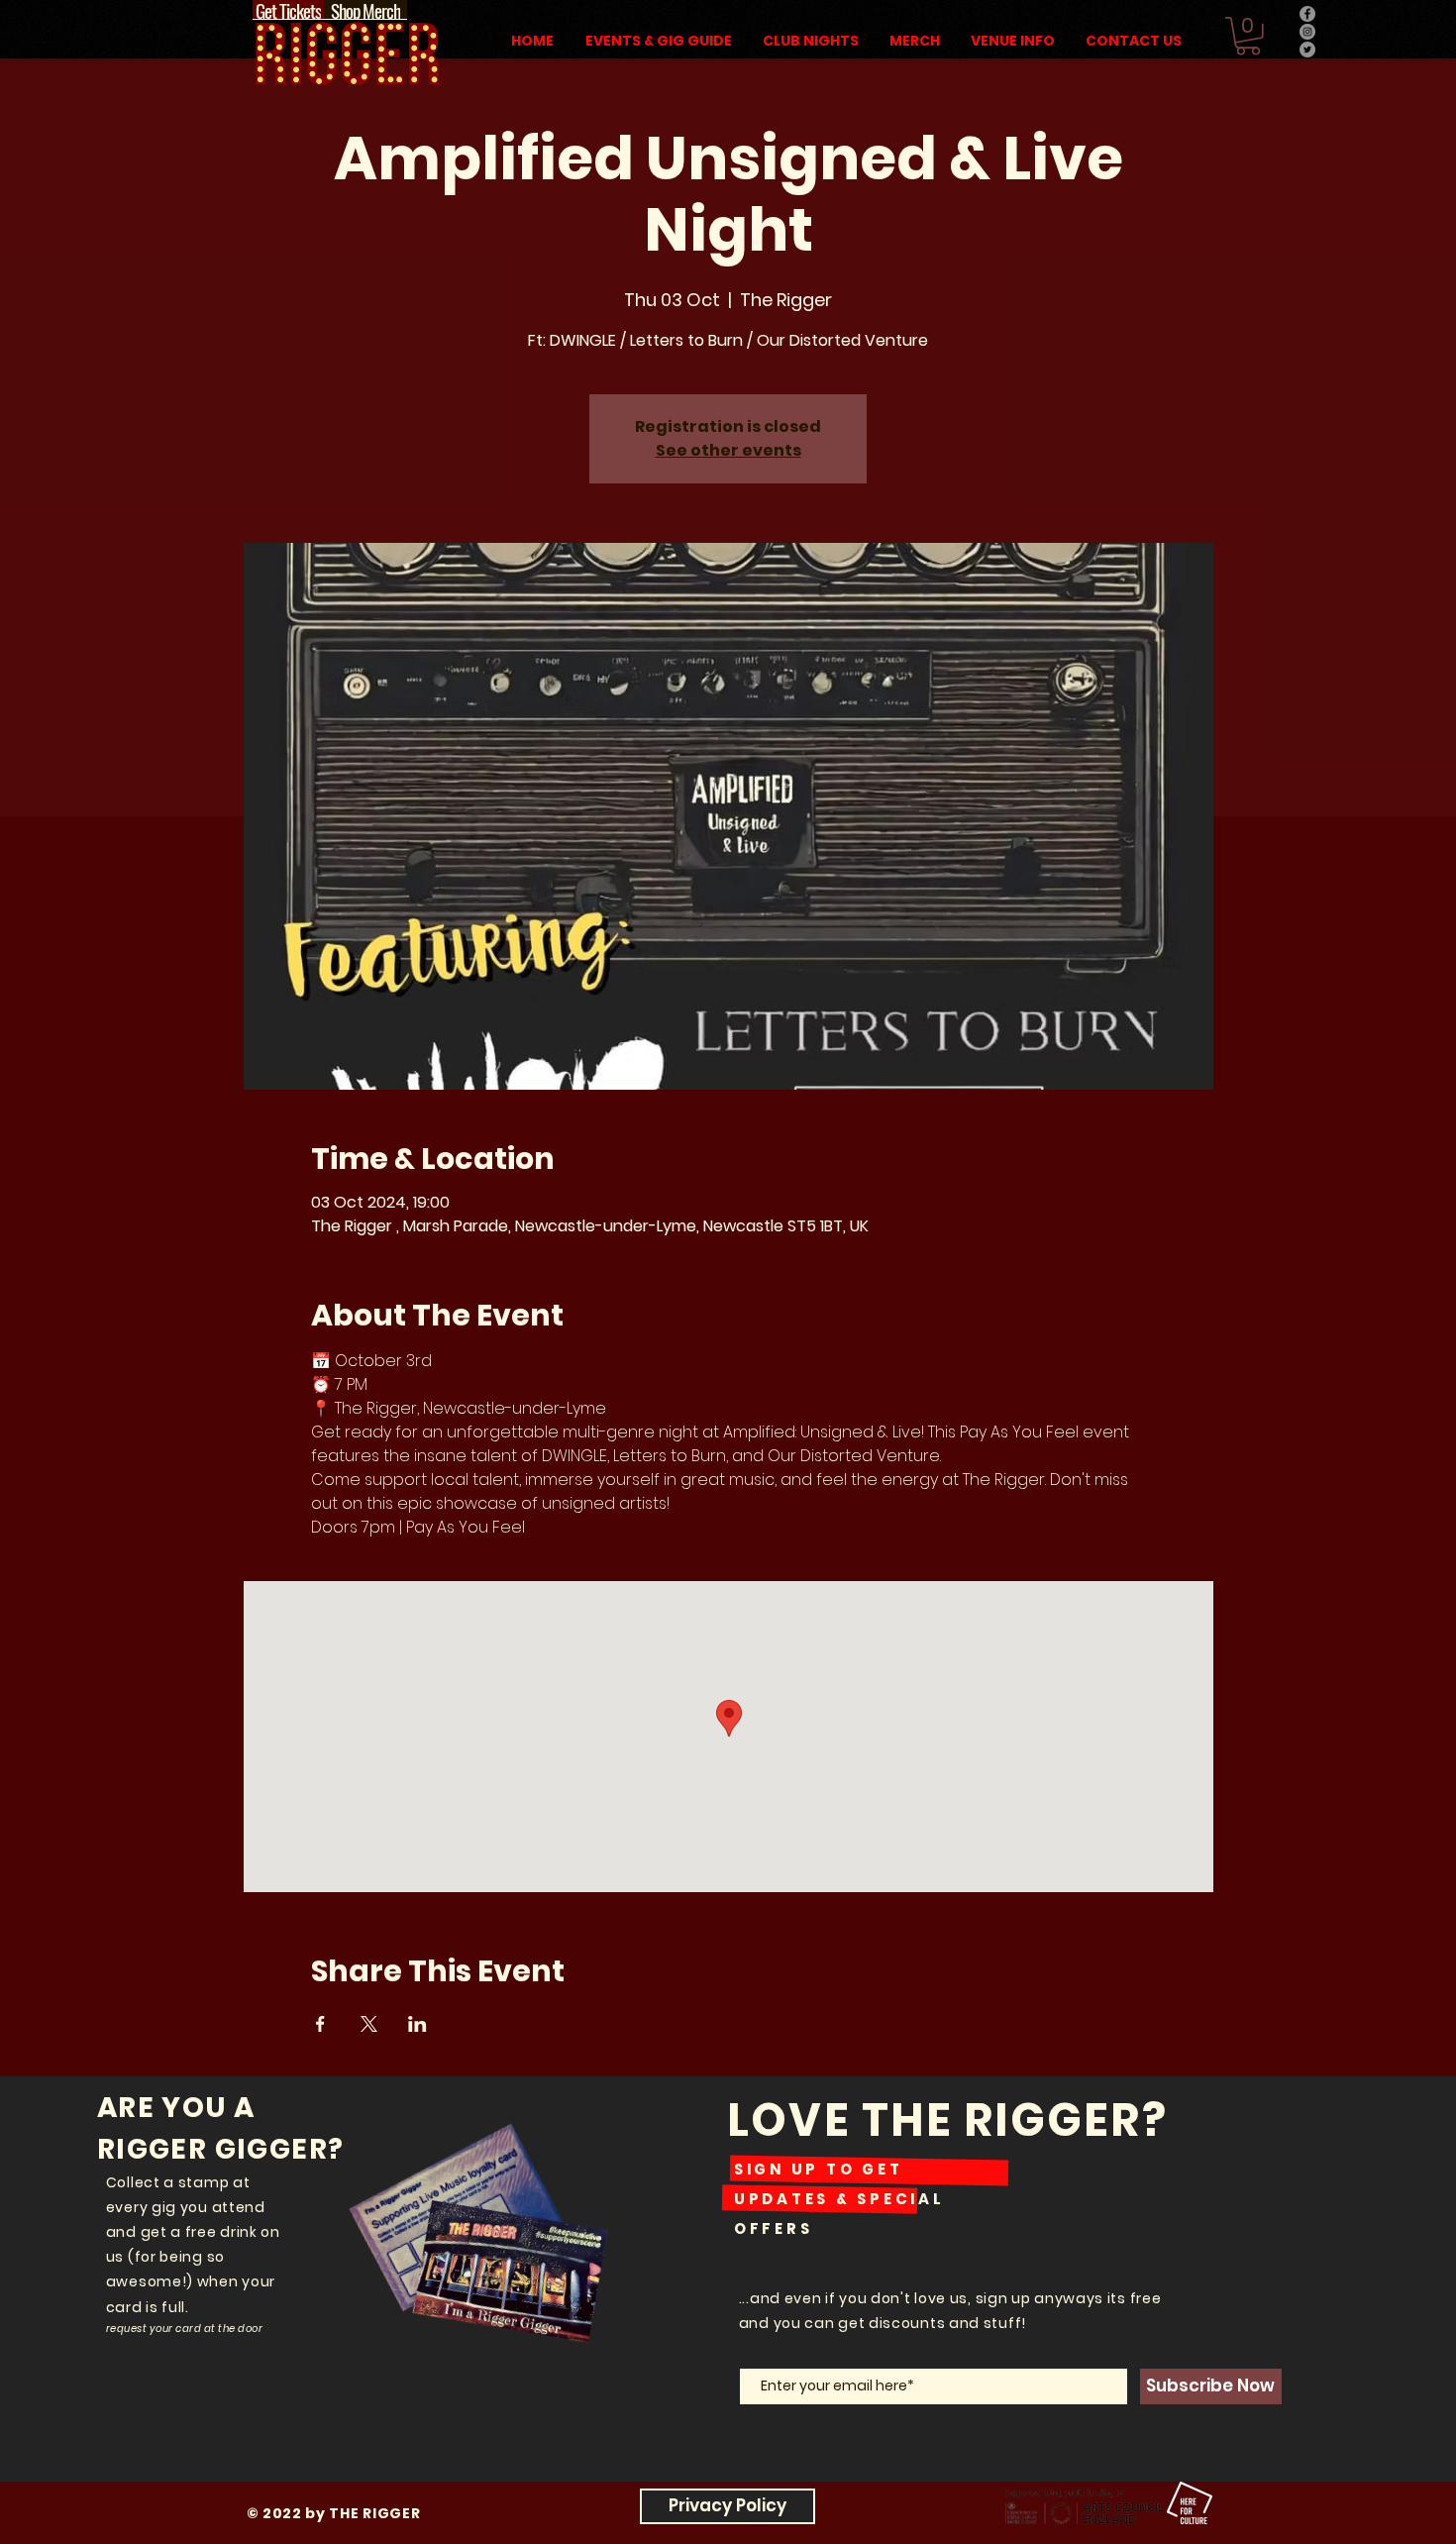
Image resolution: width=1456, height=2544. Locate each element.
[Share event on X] (369, 2024)
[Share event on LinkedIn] (417, 2024)
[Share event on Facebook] (320, 2024)
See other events (728, 450)
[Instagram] (1307, 32)
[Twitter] (1307, 50)
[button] (1248, 36)
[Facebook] (1307, 14)
